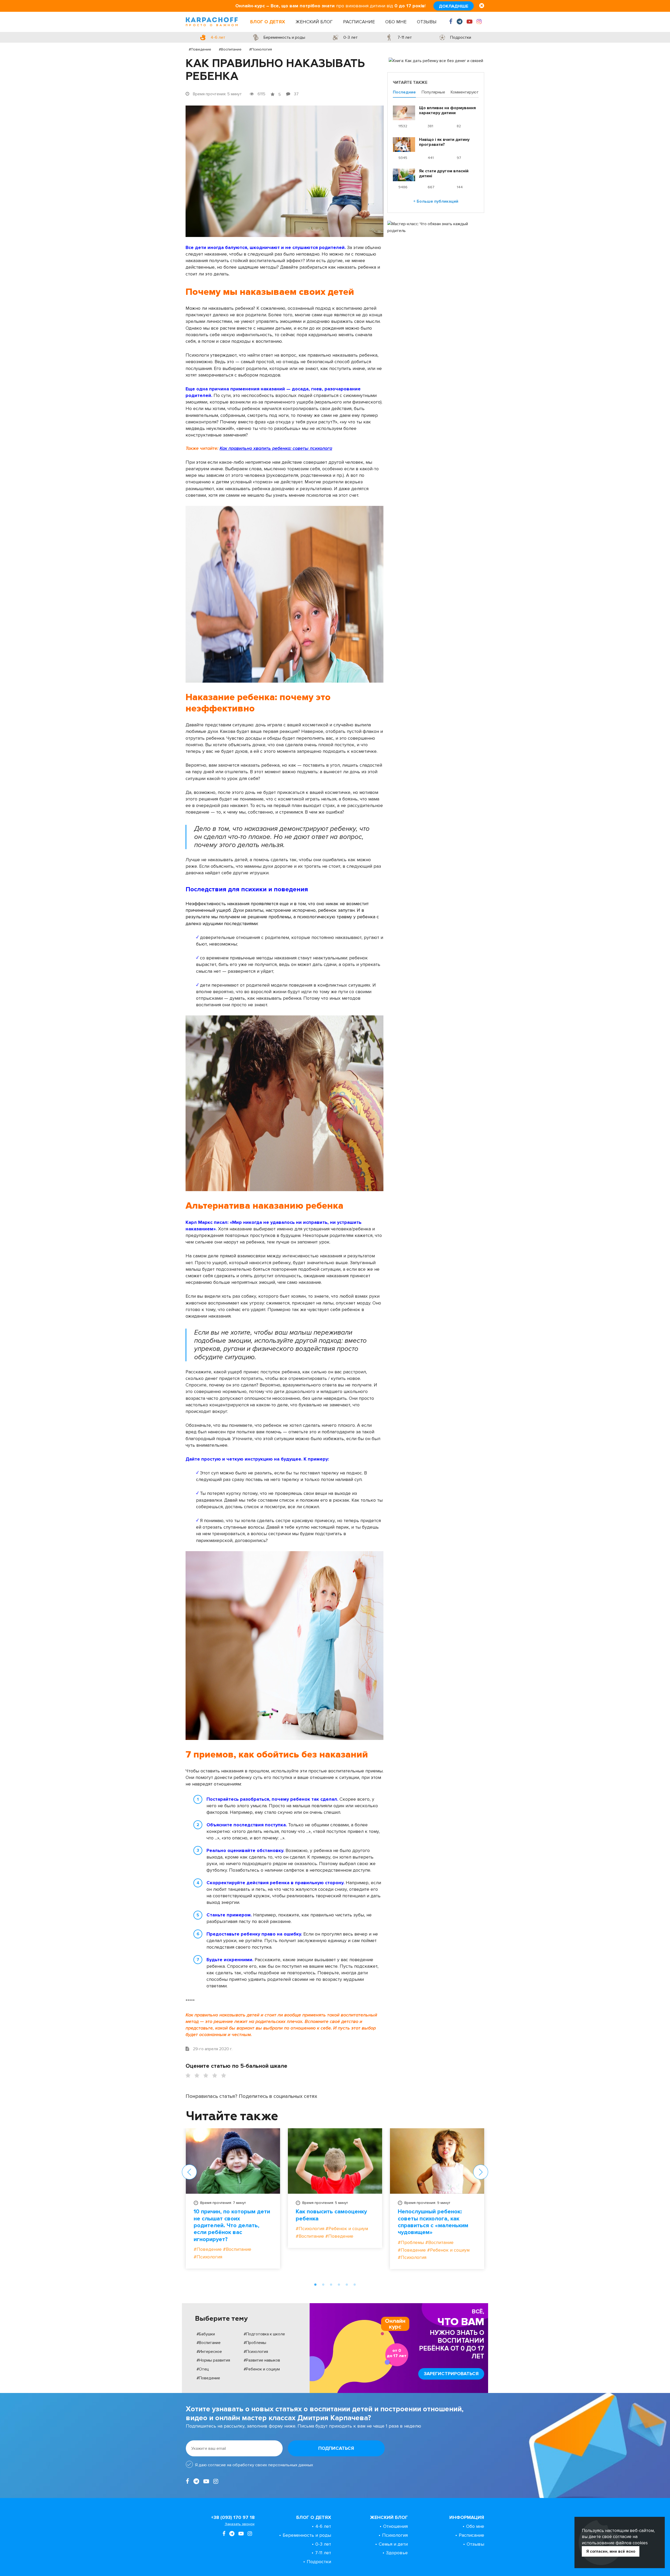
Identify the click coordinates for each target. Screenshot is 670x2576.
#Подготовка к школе (264, 2334)
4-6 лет (323, 2526)
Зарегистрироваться (451, 2374)
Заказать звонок (240, 2524)
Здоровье (397, 2553)
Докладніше (454, 6)
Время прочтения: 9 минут (427, 2203)
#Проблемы (255, 2343)
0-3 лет (323, 2544)
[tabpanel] (233, 2202)
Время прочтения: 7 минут (223, 2203)
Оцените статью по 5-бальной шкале (236, 2066)
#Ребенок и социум (262, 2369)
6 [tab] (355, 2285)
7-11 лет (323, 2553)
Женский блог (314, 22)
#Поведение (200, 49)
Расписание (359, 22)
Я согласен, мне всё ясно (611, 2551)
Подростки (319, 2562)
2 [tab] (323, 2285)
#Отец (203, 2369)
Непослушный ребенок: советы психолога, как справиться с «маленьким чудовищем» (433, 2222)
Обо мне (396, 22)
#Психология (261, 49)
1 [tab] (315, 2285)
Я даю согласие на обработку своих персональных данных (254, 2465)
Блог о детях (268, 22)
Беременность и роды (307, 2535)
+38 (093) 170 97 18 (233, 2517)
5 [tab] (347, 2285)
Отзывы (427, 22)
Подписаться (336, 2448)
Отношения (395, 2526)
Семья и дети (393, 2544)
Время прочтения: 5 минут (325, 2203)
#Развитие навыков (262, 2360)
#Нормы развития (213, 2360)
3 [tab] (331, 2285)
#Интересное (209, 2352)
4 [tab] (339, 2285)
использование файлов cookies (615, 2543)
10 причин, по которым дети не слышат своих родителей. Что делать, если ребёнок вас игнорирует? (232, 2226)
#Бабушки (206, 2334)
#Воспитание (230, 49)
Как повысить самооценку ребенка (331, 2215)
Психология (395, 2535)
